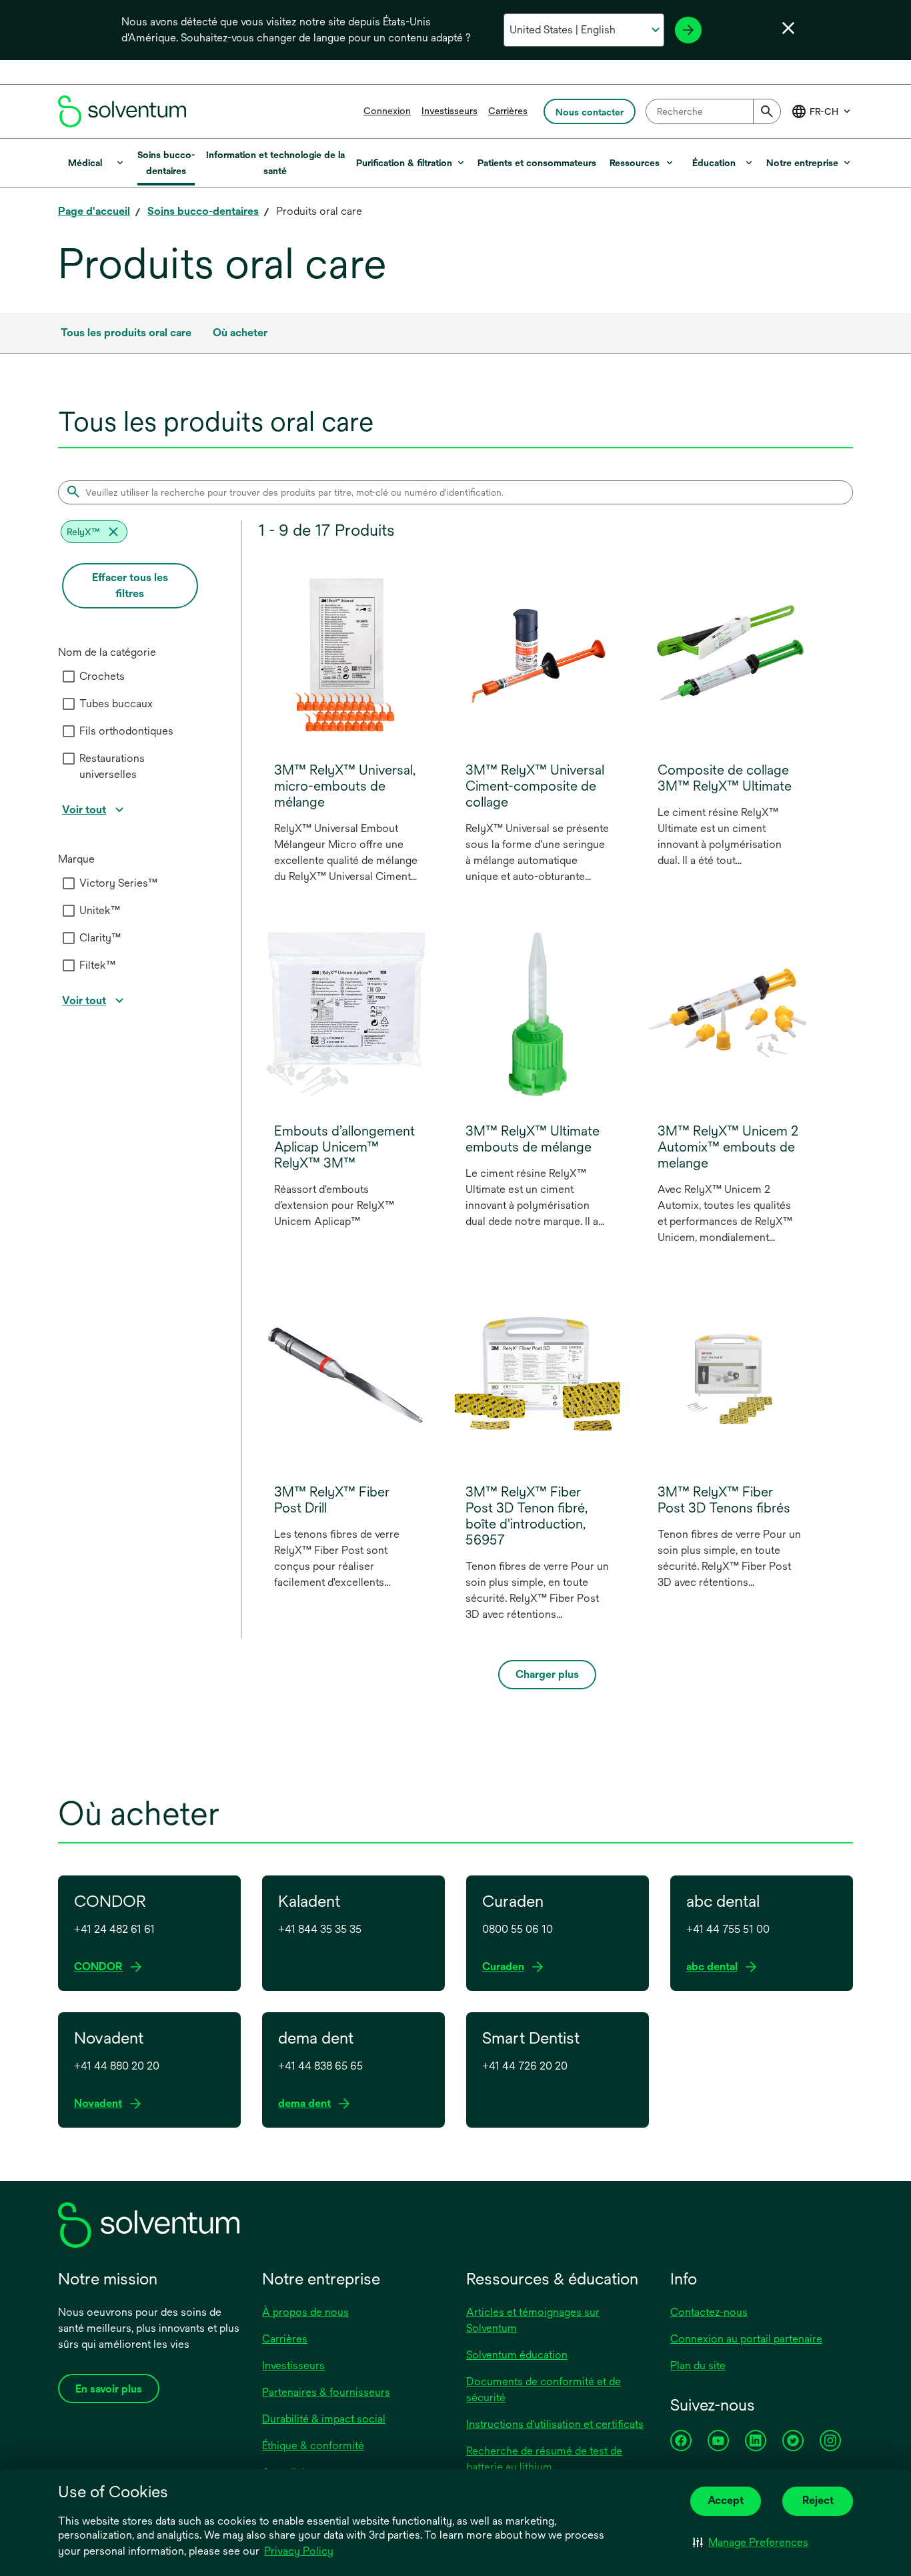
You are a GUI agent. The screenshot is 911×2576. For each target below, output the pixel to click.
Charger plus (547, 1674)
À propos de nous (305, 2312)
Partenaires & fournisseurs (326, 2392)
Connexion (387, 111)
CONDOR (101, 1967)
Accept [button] (726, 2500)
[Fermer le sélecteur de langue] (788, 28)
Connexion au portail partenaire (746, 2339)
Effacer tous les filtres (130, 585)
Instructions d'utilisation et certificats (555, 2424)
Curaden (506, 1967)
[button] (751, 2543)
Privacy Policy (300, 2552)
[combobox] (713, 111)
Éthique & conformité (313, 2446)
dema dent (307, 2104)
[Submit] (767, 111)
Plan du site (698, 2366)
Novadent (101, 2104)
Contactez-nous (709, 2312)
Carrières (508, 111)
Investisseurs (449, 111)
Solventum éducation (517, 2355)
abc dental (715, 1967)
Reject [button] (818, 2500)
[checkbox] (69, 677)
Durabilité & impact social (324, 2419)
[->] (688, 30)
